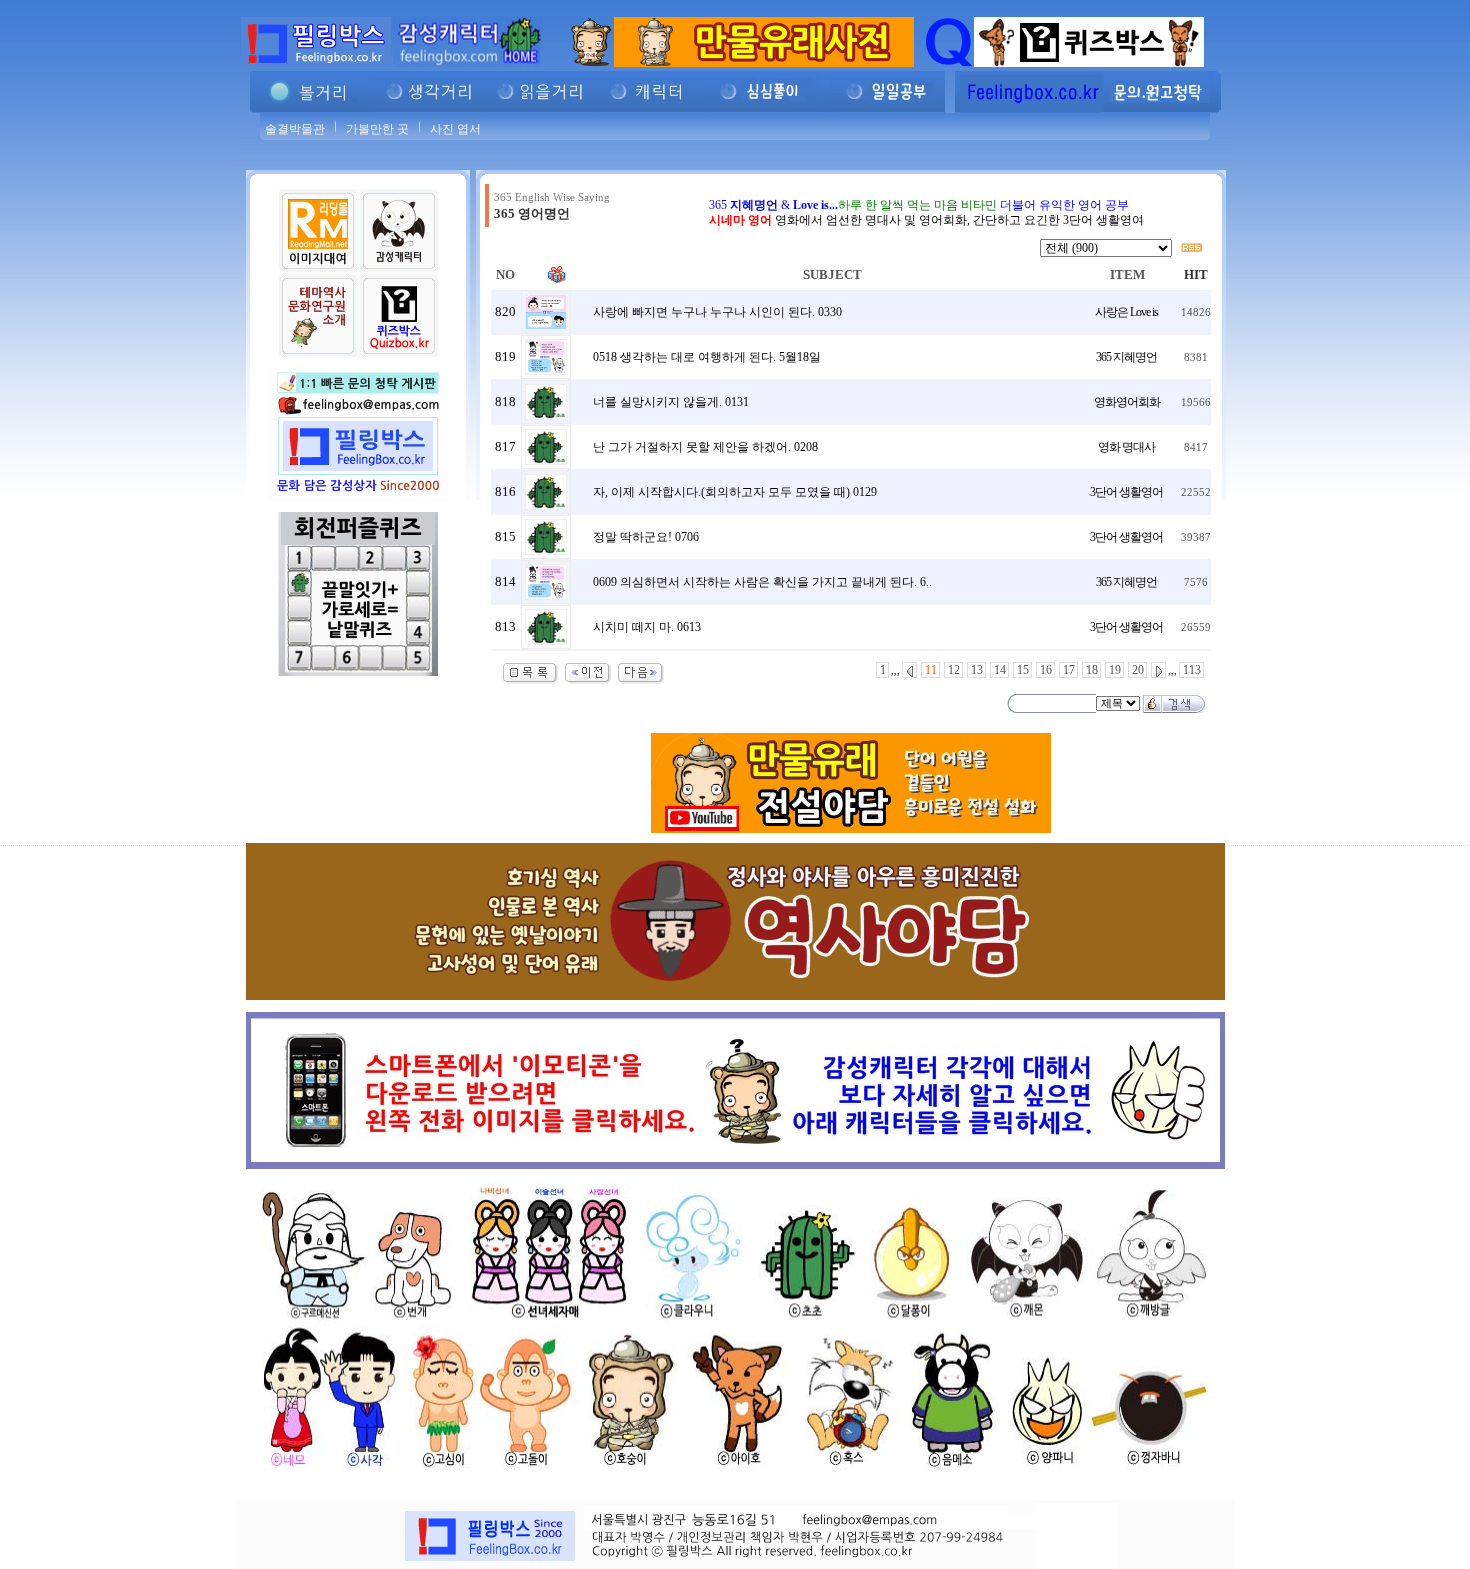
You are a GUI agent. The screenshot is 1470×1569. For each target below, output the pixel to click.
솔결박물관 (295, 129)
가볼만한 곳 (377, 129)
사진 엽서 (455, 129)
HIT (1196, 274)
